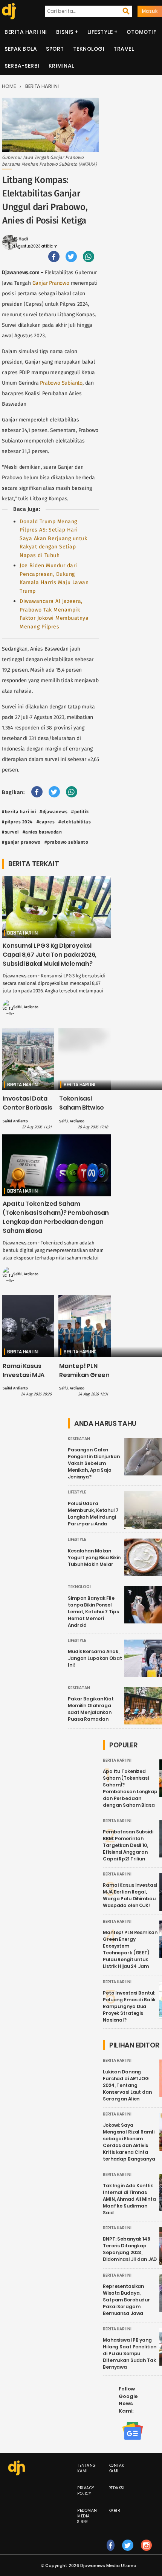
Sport (55, 49)
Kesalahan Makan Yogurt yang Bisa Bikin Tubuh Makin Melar (94, 1558)
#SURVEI (10, 832)
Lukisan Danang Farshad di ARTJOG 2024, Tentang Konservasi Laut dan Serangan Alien (127, 2085)
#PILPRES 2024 (17, 822)
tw (128, 2553)
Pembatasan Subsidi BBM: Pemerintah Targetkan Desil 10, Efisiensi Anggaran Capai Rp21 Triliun (128, 1845)
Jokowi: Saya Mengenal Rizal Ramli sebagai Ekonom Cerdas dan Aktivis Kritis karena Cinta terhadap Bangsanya (129, 2142)
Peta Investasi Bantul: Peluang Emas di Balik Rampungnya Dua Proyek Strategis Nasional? (129, 2006)
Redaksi (117, 2488)
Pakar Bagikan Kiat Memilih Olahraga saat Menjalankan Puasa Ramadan (91, 1709)
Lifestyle (100, 32)
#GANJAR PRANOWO (21, 842)
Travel (124, 49)
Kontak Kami (116, 2468)
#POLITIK (80, 812)
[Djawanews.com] (8, 11)
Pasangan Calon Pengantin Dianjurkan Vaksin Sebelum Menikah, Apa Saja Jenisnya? (94, 1463)
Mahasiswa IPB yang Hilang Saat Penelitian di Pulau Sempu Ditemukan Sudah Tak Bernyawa (130, 2353)
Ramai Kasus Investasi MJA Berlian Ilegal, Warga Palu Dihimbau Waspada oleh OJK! (130, 1895)
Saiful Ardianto (26, 1007)
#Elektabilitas (75, 822)
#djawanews (53, 812)
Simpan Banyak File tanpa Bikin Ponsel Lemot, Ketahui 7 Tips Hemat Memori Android (93, 1612)
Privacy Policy (86, 2491)
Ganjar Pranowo (51, 283)
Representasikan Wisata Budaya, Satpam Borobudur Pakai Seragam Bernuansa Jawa (126, 2300)
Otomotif (141, 32)
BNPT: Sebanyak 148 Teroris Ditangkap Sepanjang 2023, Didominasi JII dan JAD (130, 2249)
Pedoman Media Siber (87, 2516)
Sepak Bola (21, 49)
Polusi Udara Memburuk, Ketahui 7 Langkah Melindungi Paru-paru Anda (93, 1514)
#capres (46, 822)
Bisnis (65, 32)
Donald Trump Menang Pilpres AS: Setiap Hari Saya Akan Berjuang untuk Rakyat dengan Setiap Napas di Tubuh (53, 538)
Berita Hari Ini (26, 32)
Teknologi (89, 49)
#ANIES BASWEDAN (42, 832)
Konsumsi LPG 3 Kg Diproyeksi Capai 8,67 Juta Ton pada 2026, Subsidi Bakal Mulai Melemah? (50, 955)
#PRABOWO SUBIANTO (66, 842)
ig (146, 2553)
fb (110, 2553)
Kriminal (61, 66)
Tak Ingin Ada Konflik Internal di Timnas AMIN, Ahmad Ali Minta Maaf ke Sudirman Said (129, 2199)
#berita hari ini (19, 812)
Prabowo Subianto (61, 383)
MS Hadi (20, 239)
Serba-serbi (22, 66)
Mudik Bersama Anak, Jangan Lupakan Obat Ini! (95, 1658)
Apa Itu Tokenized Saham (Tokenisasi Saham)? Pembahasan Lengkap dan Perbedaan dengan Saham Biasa (56, 1217)
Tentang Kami (87, 2468)
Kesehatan (79, 1439)
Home (9, 86)
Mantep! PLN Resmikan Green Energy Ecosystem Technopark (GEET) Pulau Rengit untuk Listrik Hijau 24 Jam (130, 1949)
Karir (114, 2510)
